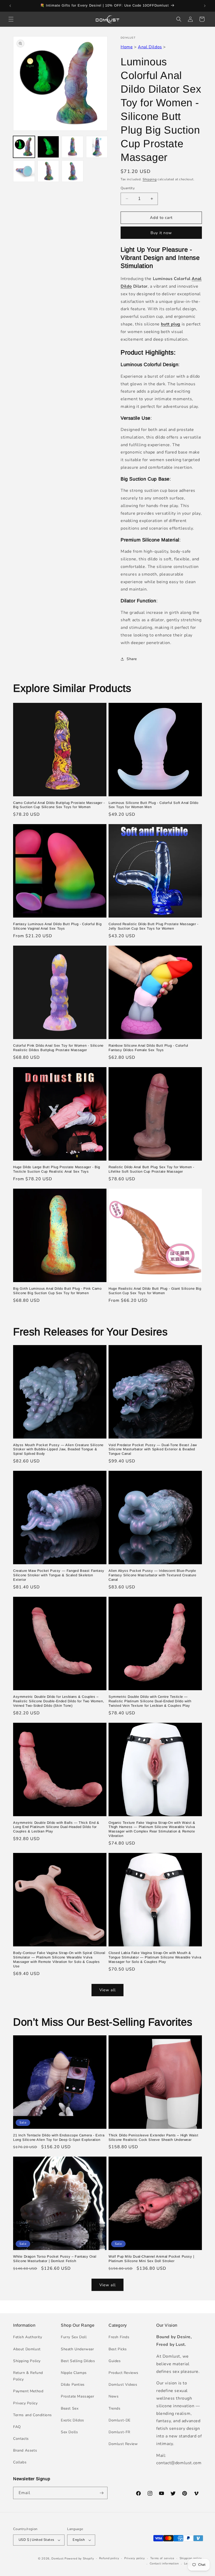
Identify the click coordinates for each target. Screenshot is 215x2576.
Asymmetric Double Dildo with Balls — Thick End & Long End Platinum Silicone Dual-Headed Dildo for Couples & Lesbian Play (56, 1827)
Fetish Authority (28, 2337)
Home (127, 47)
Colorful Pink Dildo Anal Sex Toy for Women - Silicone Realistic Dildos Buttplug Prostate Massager (58, 1048)
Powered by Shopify (79, 2559)
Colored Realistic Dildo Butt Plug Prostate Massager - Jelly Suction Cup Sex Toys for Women (154, 926)
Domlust (57, 2559)
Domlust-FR (119, 2432)
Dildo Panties (73, 2385)
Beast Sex (70, 2408)
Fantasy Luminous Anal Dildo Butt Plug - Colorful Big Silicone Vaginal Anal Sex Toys (57, 926)
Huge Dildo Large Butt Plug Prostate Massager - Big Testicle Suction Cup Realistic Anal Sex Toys (57, 1169)
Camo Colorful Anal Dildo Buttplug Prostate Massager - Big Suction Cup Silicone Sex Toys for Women (59, 805)
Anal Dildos (150, 47)
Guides (115, 2361)
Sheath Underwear (77, 2349)
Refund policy (109, 2558)
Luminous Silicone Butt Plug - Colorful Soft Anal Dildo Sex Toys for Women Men (153, 805)
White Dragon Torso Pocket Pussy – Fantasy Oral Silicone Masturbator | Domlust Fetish (55, 2259)
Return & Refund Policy (28, 2376)
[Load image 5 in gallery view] (24, 171)
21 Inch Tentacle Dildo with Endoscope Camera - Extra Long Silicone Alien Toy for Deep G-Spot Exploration (59, 2137)
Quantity (128, 188)
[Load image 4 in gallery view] (97, 147)
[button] (11, 19)
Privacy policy (135, 2558)
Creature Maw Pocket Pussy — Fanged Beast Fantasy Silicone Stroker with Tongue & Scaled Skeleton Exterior (59, 1575)
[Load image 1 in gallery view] (24, 147)
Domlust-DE (120, 2420)
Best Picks (118, 2349)
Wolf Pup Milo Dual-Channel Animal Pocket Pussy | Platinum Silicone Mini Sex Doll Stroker (151, 2259)
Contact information (164, 2564)
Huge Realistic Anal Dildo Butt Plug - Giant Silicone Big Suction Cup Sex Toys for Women (155, 1291)
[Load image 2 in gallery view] (48, 147)
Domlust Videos (123, 2385)
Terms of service (162, 2558)
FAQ (17, 2427)
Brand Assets (25, 2450)
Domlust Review (123, 2444)
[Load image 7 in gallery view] (72, 171)
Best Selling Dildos (78, 2361)
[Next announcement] (205, 6)
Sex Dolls (69, 2432)
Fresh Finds (119, 2337)
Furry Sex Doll (74, 2337)
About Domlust (27, 2349)
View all (107, 1990)
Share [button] (132, 659)
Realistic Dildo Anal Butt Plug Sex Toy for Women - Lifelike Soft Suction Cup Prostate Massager (151, 1169)
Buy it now (161, 233)
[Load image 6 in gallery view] (48, 171)
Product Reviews (123, 2373)
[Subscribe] (101, 2493)
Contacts (21, 2439)
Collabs (20, 2462)
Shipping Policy (27, 2361)
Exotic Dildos (72, 2420)
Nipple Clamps (74, 2373)
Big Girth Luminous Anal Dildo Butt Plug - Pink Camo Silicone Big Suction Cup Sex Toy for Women (57, 1291)
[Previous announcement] (10, 6)
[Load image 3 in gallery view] (72, 147)
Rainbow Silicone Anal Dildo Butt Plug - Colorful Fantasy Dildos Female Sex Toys (148, 1048)
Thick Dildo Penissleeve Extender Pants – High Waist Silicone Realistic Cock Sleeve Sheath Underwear (154, 2137)
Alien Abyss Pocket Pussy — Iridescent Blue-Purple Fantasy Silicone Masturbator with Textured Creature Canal (152, 1575)
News (114, 2396)
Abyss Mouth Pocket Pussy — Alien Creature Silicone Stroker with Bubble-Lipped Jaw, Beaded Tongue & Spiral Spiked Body (58, 1449)
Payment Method (28, 2391)
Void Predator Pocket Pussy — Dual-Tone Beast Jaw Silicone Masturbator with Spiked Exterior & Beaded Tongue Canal (153, 1449)
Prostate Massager (77, 2396)
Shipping (150, 179)
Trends (115, 2408)
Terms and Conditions (33, 2415)
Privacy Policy (25, 2403)
